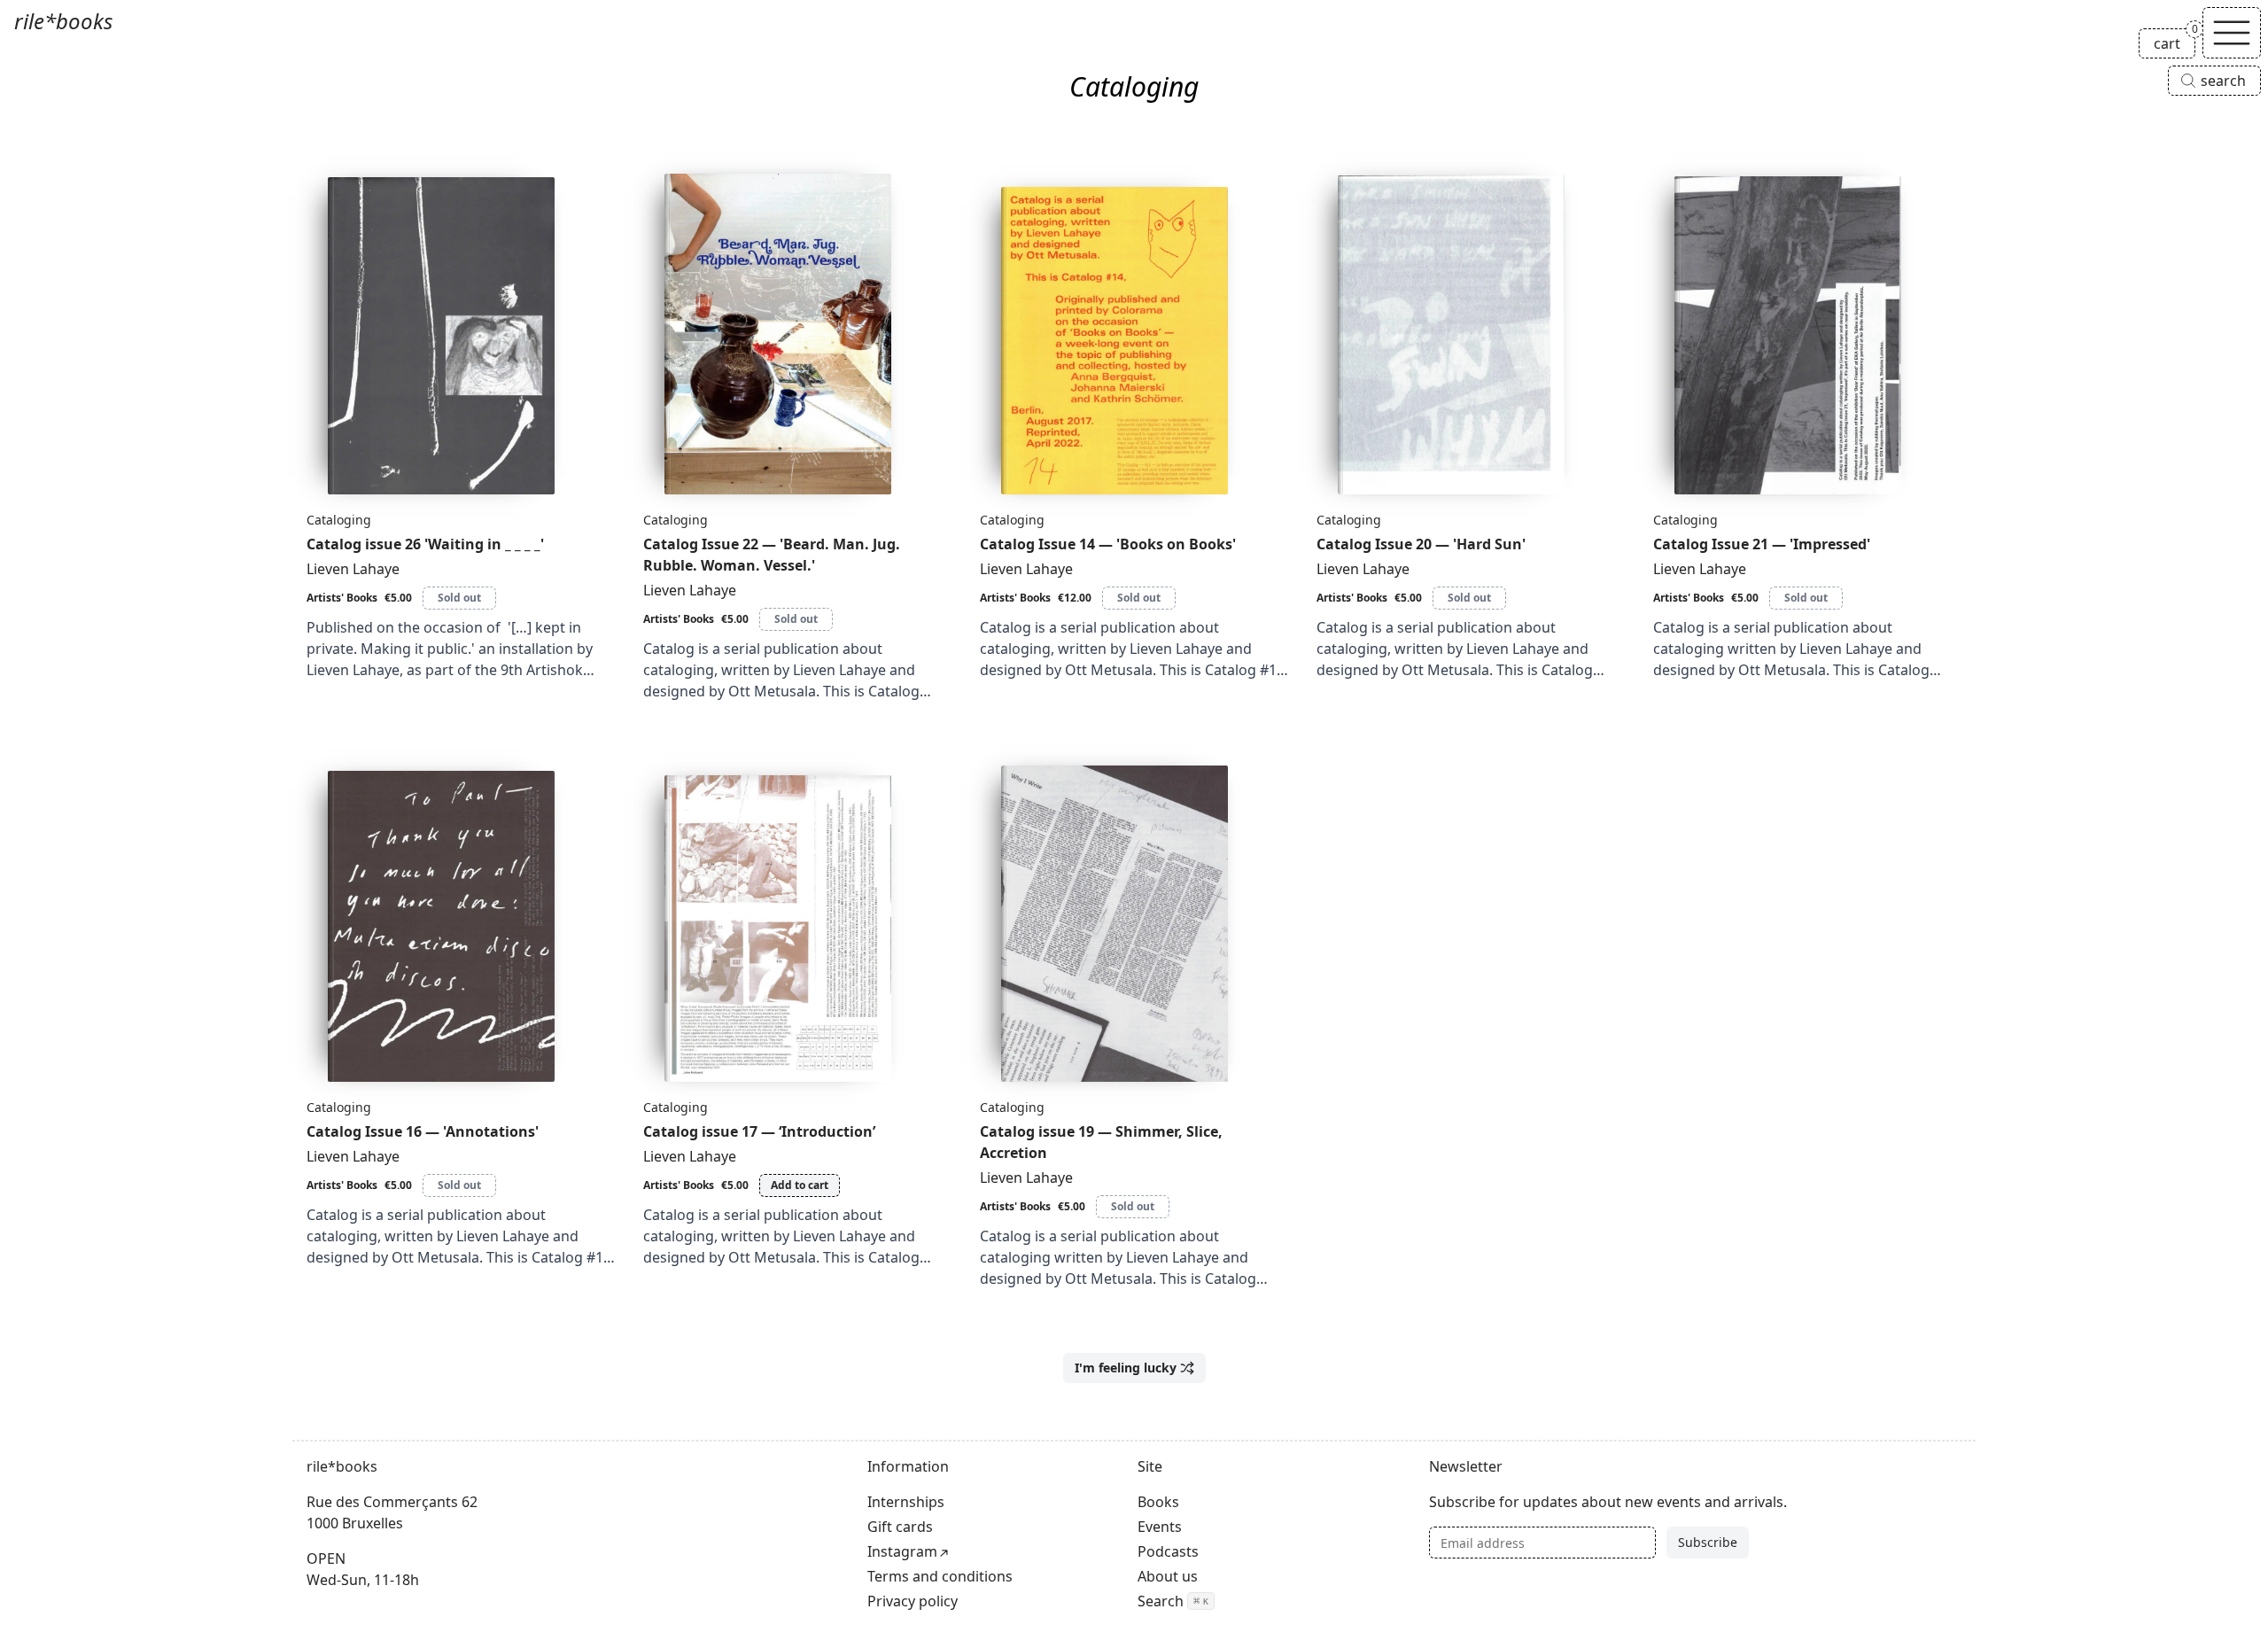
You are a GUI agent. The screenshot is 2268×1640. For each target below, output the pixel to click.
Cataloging (339, 520)
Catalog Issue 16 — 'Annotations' (423, 1131)
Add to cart (800, 1185)
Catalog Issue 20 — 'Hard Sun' (1421, 544)
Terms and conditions (940, 1576)
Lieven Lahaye (353, 569)
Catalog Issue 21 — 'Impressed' (1762, 544)
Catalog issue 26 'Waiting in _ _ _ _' (425, 544)
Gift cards (900, 1527)
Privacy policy (913, 1601)
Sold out (459, 598)
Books (1158, 1502)
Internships (906, 1502)
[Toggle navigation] (2232, 33)
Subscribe (1708, 1542)
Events (1160, 1527)
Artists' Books (342, 598)
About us (1168, 1576)
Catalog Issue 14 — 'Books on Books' (1108, 544)
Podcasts (1168, 1551)
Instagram (902, 1551)
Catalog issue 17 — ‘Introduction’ (759, 1131)
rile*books (63, 21)
